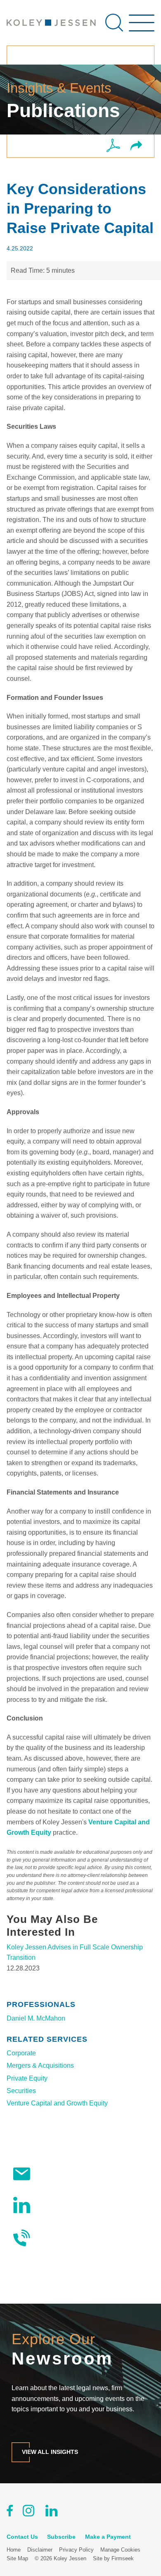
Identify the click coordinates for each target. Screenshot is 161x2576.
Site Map (17, 2558)
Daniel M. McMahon (36, 2018)
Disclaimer (40, 2550)
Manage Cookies (120, 2550)
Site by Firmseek (113, 2558)
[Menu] (142, 27)
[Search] (114, 23)
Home (14, 2550)
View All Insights (50, 2452)
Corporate (21, 2053)
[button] (136, 146)
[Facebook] (10, 2512)
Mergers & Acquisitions (40, 2065)
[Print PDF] (113, 146)
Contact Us (55, 2238)
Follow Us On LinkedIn (72, 2205)
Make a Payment (108, 2537)
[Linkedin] (51, 2512)
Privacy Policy (76, 2550)
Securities (21, 2091)
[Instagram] (29, 2512)
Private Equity (27, 2078)
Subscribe (53, 2173)
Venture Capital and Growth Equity (57, 2103)
